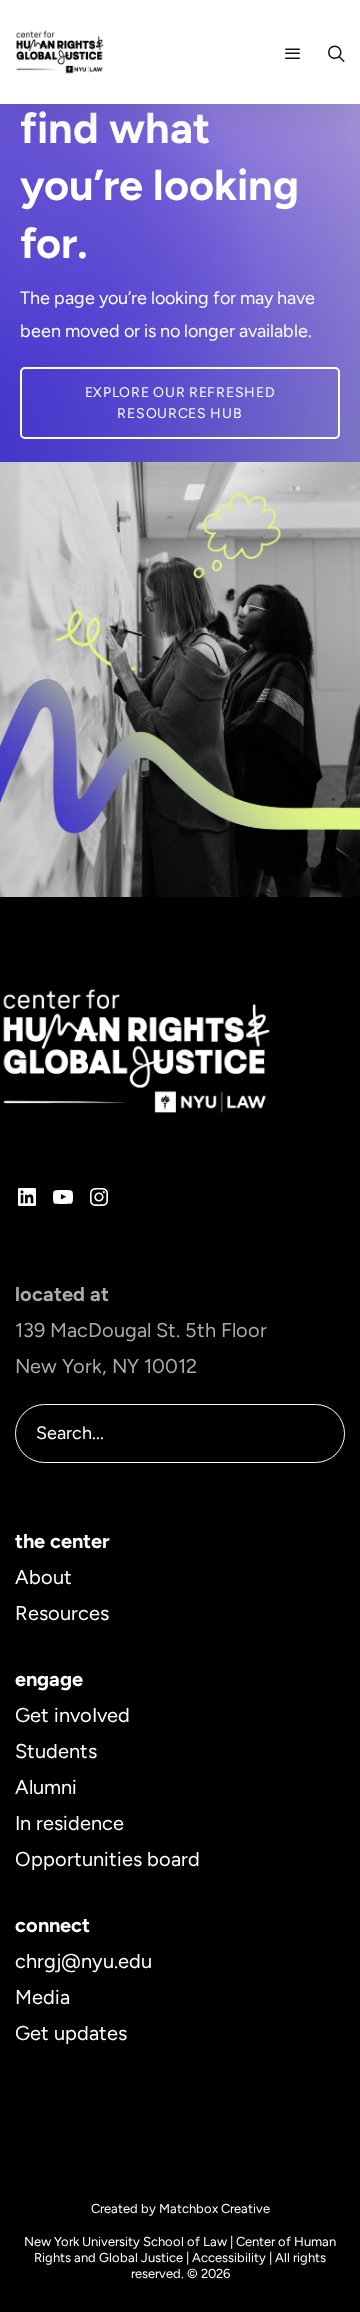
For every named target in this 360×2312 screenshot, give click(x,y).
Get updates (71, 2033)
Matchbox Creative (214, 2208)
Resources (62, 1613)
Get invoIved (72, 1715)
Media (42, 1997)
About (43, 1577)
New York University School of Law (125, 2241)
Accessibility (229, 2257)
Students (56, 1751)
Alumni (46, 1787)
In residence (69, 1823)
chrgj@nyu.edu (83, 1961)
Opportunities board (107, 1859)
